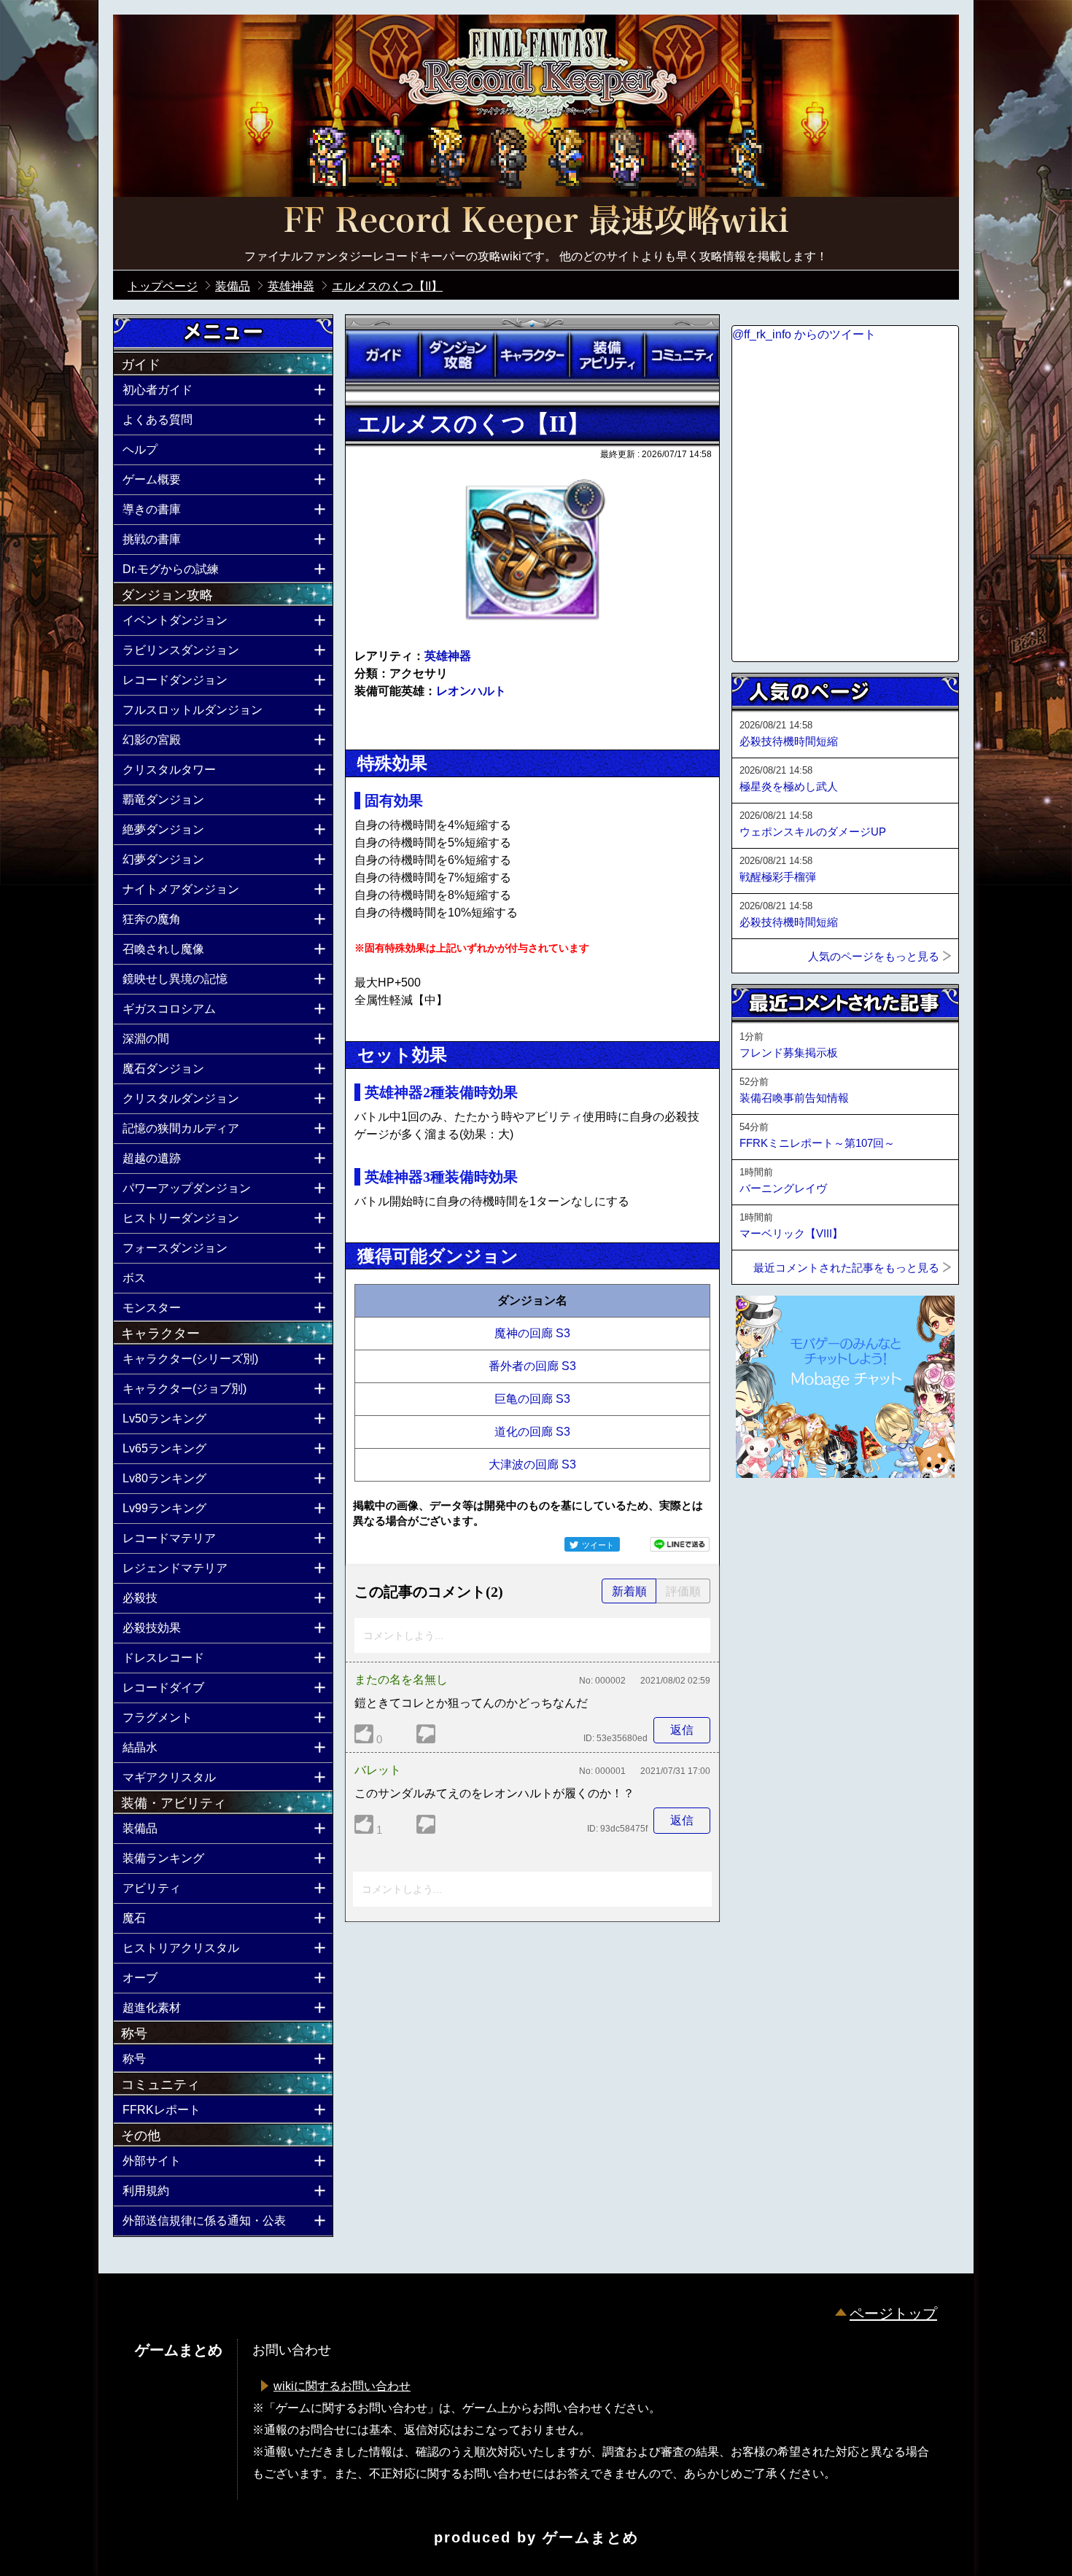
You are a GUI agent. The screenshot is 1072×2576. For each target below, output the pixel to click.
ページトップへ (768, 1517)
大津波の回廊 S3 (532, 1464)
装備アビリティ (607, 355)
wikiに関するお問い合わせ (342, 2386)
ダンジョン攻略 (457, 355)
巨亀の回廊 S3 (532, 1399)
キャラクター (532, 355)
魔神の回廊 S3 (532, 1333)
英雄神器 (448, 656)
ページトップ (893, 2314)
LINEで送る (680, 1544)
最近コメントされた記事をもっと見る (846, 1268)
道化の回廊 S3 (532, 1432)
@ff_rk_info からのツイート (804, 334)
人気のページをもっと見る (874, 956)
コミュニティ (682, 355)
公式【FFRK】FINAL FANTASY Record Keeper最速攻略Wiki (536, 222)
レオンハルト (471, 691)
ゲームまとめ (591, 2537)
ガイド (383, 355)
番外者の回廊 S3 (532, 1366)
